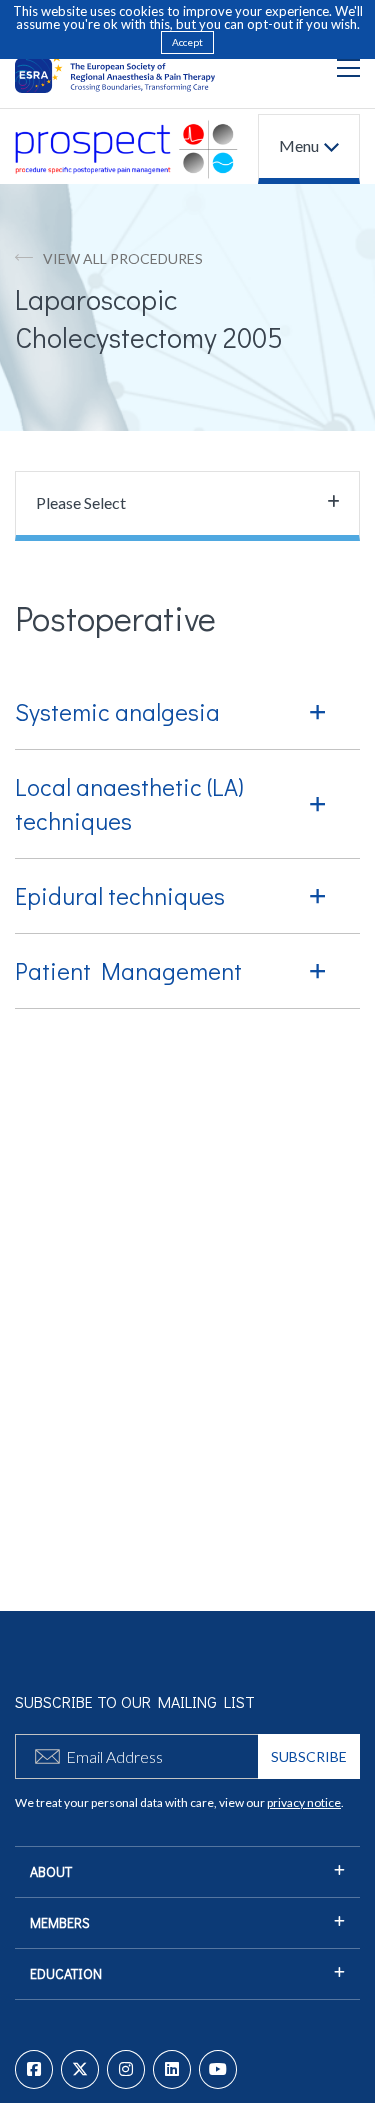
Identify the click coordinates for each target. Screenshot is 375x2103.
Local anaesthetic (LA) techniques (129, 803)
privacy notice (304, 1802)
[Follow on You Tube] (218, 2069)
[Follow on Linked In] (172, 2069)
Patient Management (128, 970)
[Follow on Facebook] (34, 2069)
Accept (187, 42)
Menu (299, 145)
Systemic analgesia (117, 711)
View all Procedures (123, 258)
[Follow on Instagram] (126, 2069)
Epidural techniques (120, 895)
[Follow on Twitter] (80, 2069)
